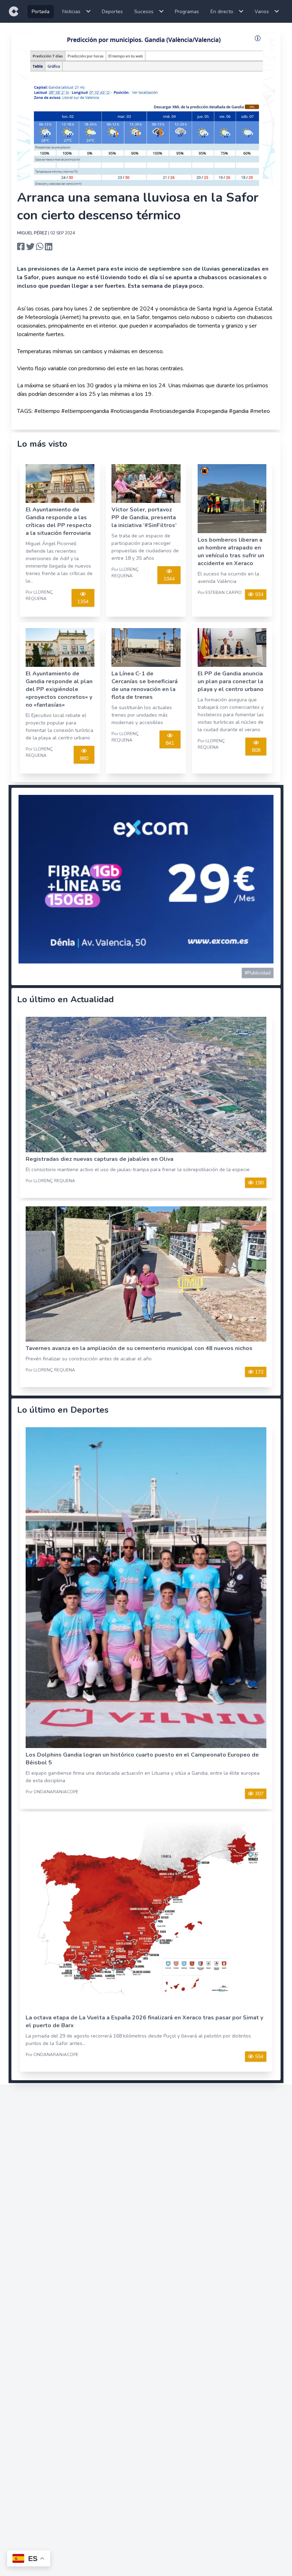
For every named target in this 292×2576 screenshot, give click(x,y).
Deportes (112, 12)
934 (259, 594)
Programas (187, 12)
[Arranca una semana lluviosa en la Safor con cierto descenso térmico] (21, 247)
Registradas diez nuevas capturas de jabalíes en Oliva (100, 1159)
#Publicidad (258, 973)
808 (256, 750)
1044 (169, 579)
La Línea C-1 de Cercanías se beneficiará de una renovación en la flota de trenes (145, 685)
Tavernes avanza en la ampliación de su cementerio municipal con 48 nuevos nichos (139, 1348)
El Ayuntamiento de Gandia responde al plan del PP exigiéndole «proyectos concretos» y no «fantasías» (59, 689)
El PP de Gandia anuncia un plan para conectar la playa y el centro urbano (231, 681)
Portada (41, 12)
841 (170, 743)
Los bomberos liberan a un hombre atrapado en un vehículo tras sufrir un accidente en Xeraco (231, 552)
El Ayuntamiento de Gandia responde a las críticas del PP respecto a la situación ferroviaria (59, 521)
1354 (83, 602)
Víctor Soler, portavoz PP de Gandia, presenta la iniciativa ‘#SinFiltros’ (144, 517)
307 (259, 1794)
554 (259, 2057)
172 (259, 1372)
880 (84, 758)
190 (259, 1183)
